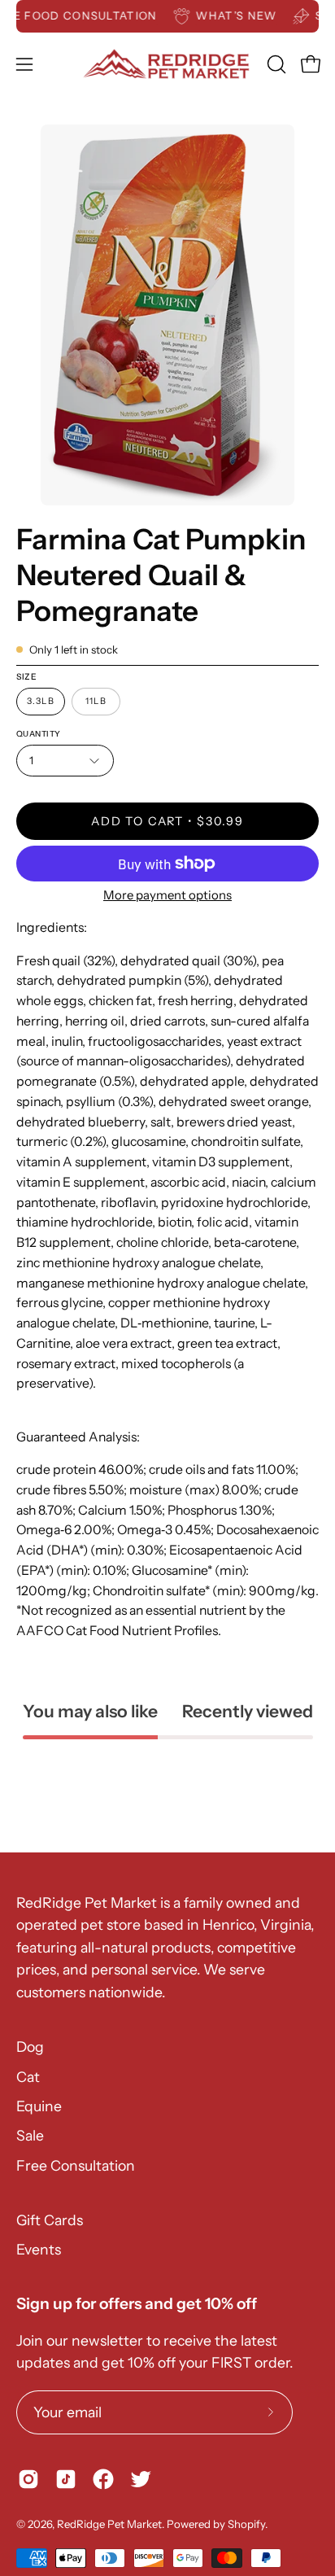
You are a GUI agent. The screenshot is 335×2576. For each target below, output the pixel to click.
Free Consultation (76, 2165)
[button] (275, 64)
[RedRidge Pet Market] (168, 64)
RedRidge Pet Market (109, 2524)
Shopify (246, 2524)
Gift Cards (50, 2220)
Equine (39, 2106)
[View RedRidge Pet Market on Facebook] (103, 2479)
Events (39, 2249)
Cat (28, 2077)
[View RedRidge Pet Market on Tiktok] (66, 2479)
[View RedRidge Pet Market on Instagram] (28, 2479)
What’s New (248, 15)
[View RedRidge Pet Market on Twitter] (141, 2479)
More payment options (167, 895)
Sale (30, 2135)
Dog (30, 2047)
